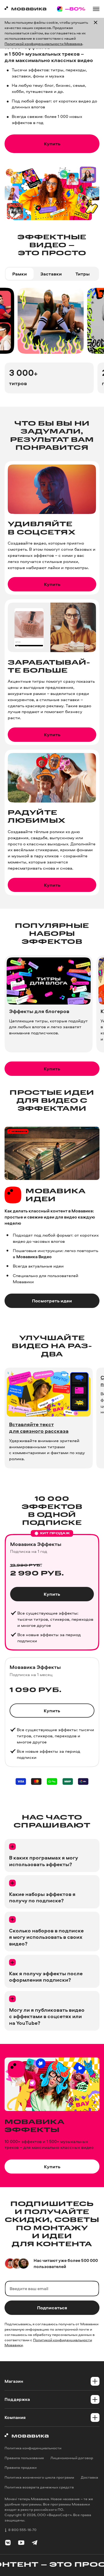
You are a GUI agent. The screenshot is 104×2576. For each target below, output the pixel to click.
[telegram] (35, 2543)
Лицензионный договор (72, 2458)
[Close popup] (96, 33)
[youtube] (21, 2543)
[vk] (8, 2543)
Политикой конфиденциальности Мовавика (43, 44)
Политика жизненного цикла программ (39, 2477)
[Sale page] (71, 9)
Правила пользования (24, 2458)
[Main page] (25, 9)
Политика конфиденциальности (33, 2448)
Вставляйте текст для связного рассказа (39, 1428)
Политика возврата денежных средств (39, 2487)
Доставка (89, 2477)
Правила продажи (21, 2468)
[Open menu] (96, 9)
